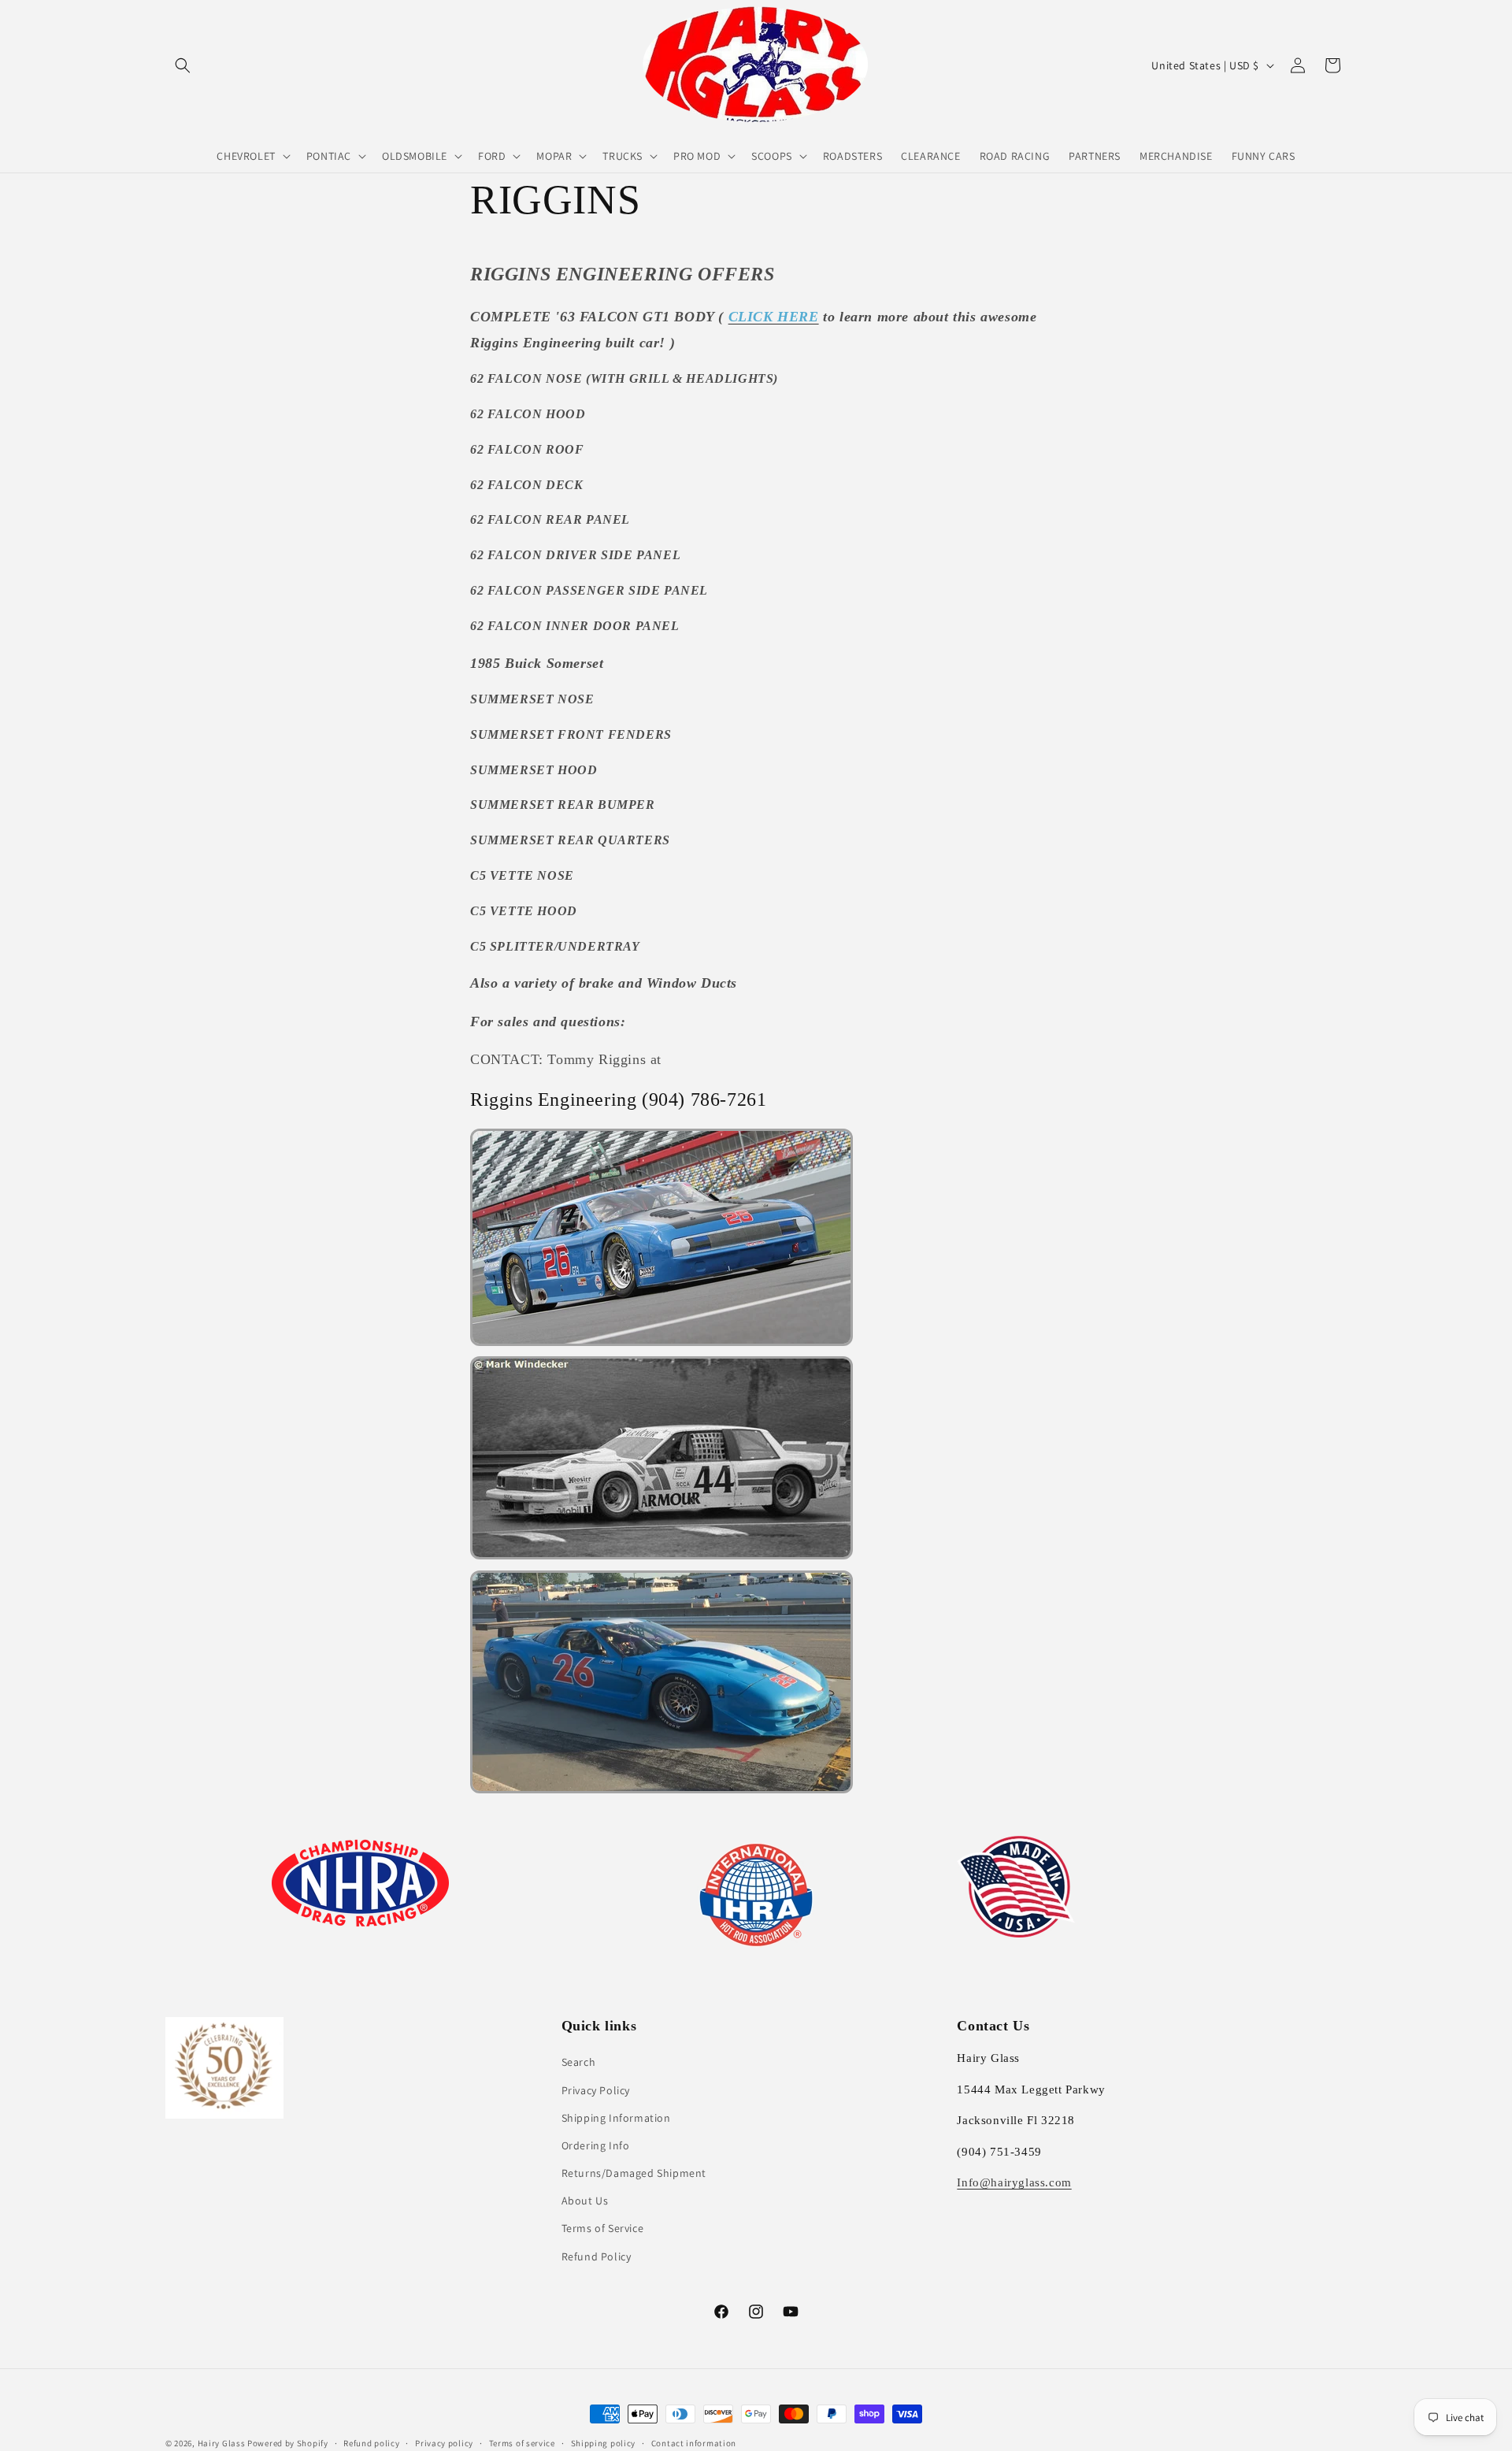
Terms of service (522, 2443)
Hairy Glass (222, 2443)
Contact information (694, 2443)
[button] (183, 65)
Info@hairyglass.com (1014, 2182)
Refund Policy (597, 2256)
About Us (585, 2201)
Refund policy (371, 2443)
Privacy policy (444, 2443)
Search (579, 2062)
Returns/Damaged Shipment (634, 2173)
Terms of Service (603, 2228)
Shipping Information (616, 2118)
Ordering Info (596, 2145)
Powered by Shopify (288, 2443)
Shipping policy (604, 2443)
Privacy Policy (596, 2090)
